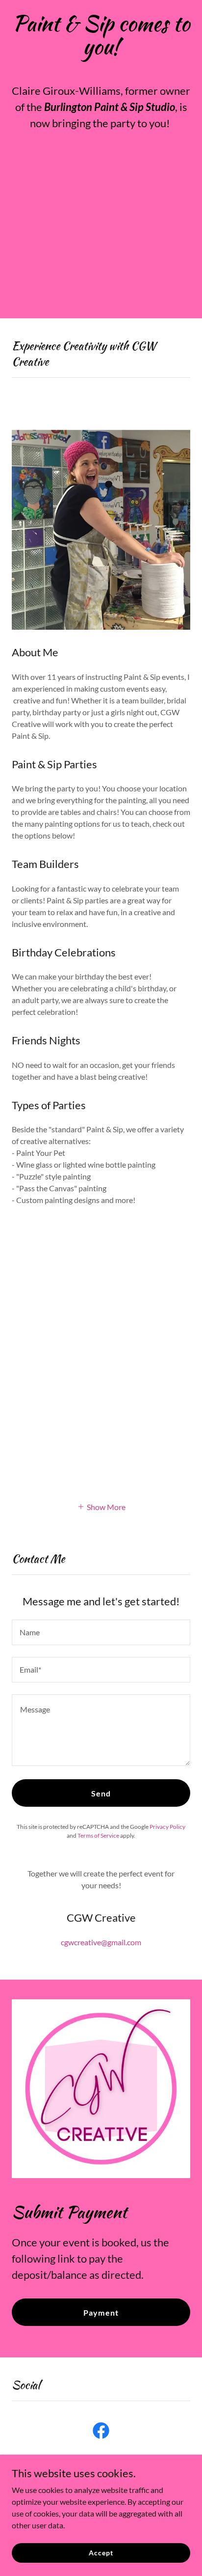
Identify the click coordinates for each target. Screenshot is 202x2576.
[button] (101, 1506)
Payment (101, 2312)
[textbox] (101, 1632)
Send (101, 1793)
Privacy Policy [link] (167, 1827)
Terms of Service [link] (98, 1835)
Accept (101, 2553)
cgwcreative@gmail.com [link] (101, 1942)
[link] (101, 2433)
